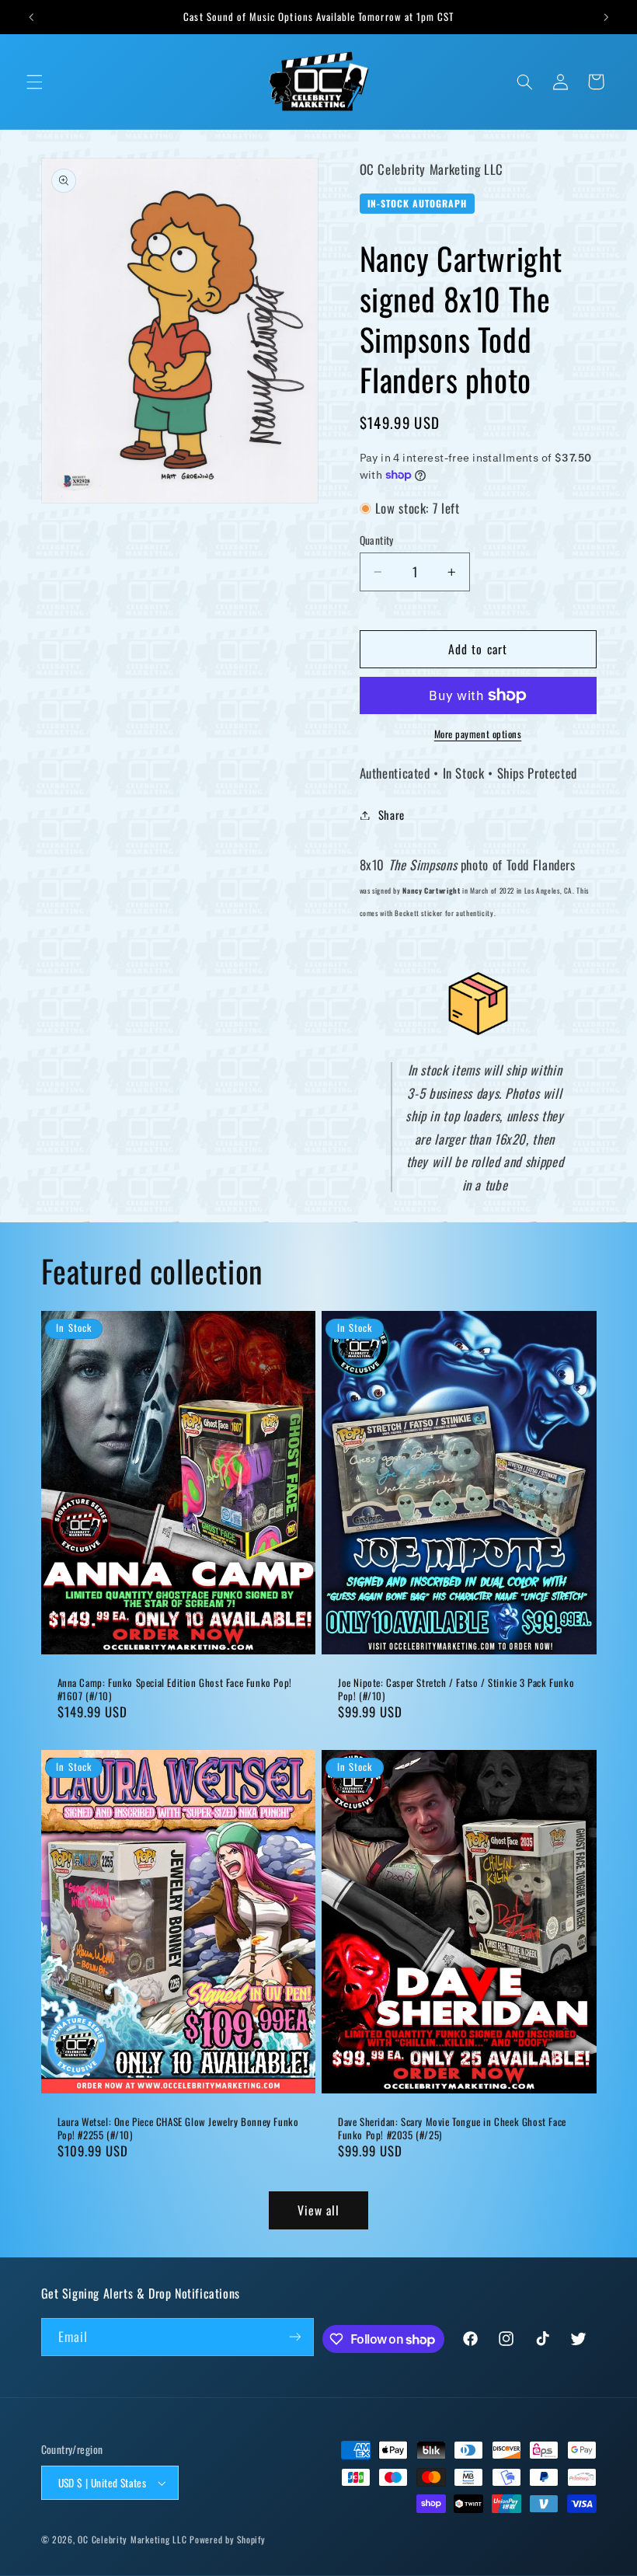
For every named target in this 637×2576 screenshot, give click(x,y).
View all (318, 2210)
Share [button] (392, 814)
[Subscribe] (295, 2337)
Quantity (377, 540)
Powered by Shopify (227, 2539)
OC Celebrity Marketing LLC (132, 2539)
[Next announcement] (606, 17)
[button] (34, 82)
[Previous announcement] (31, 17)
